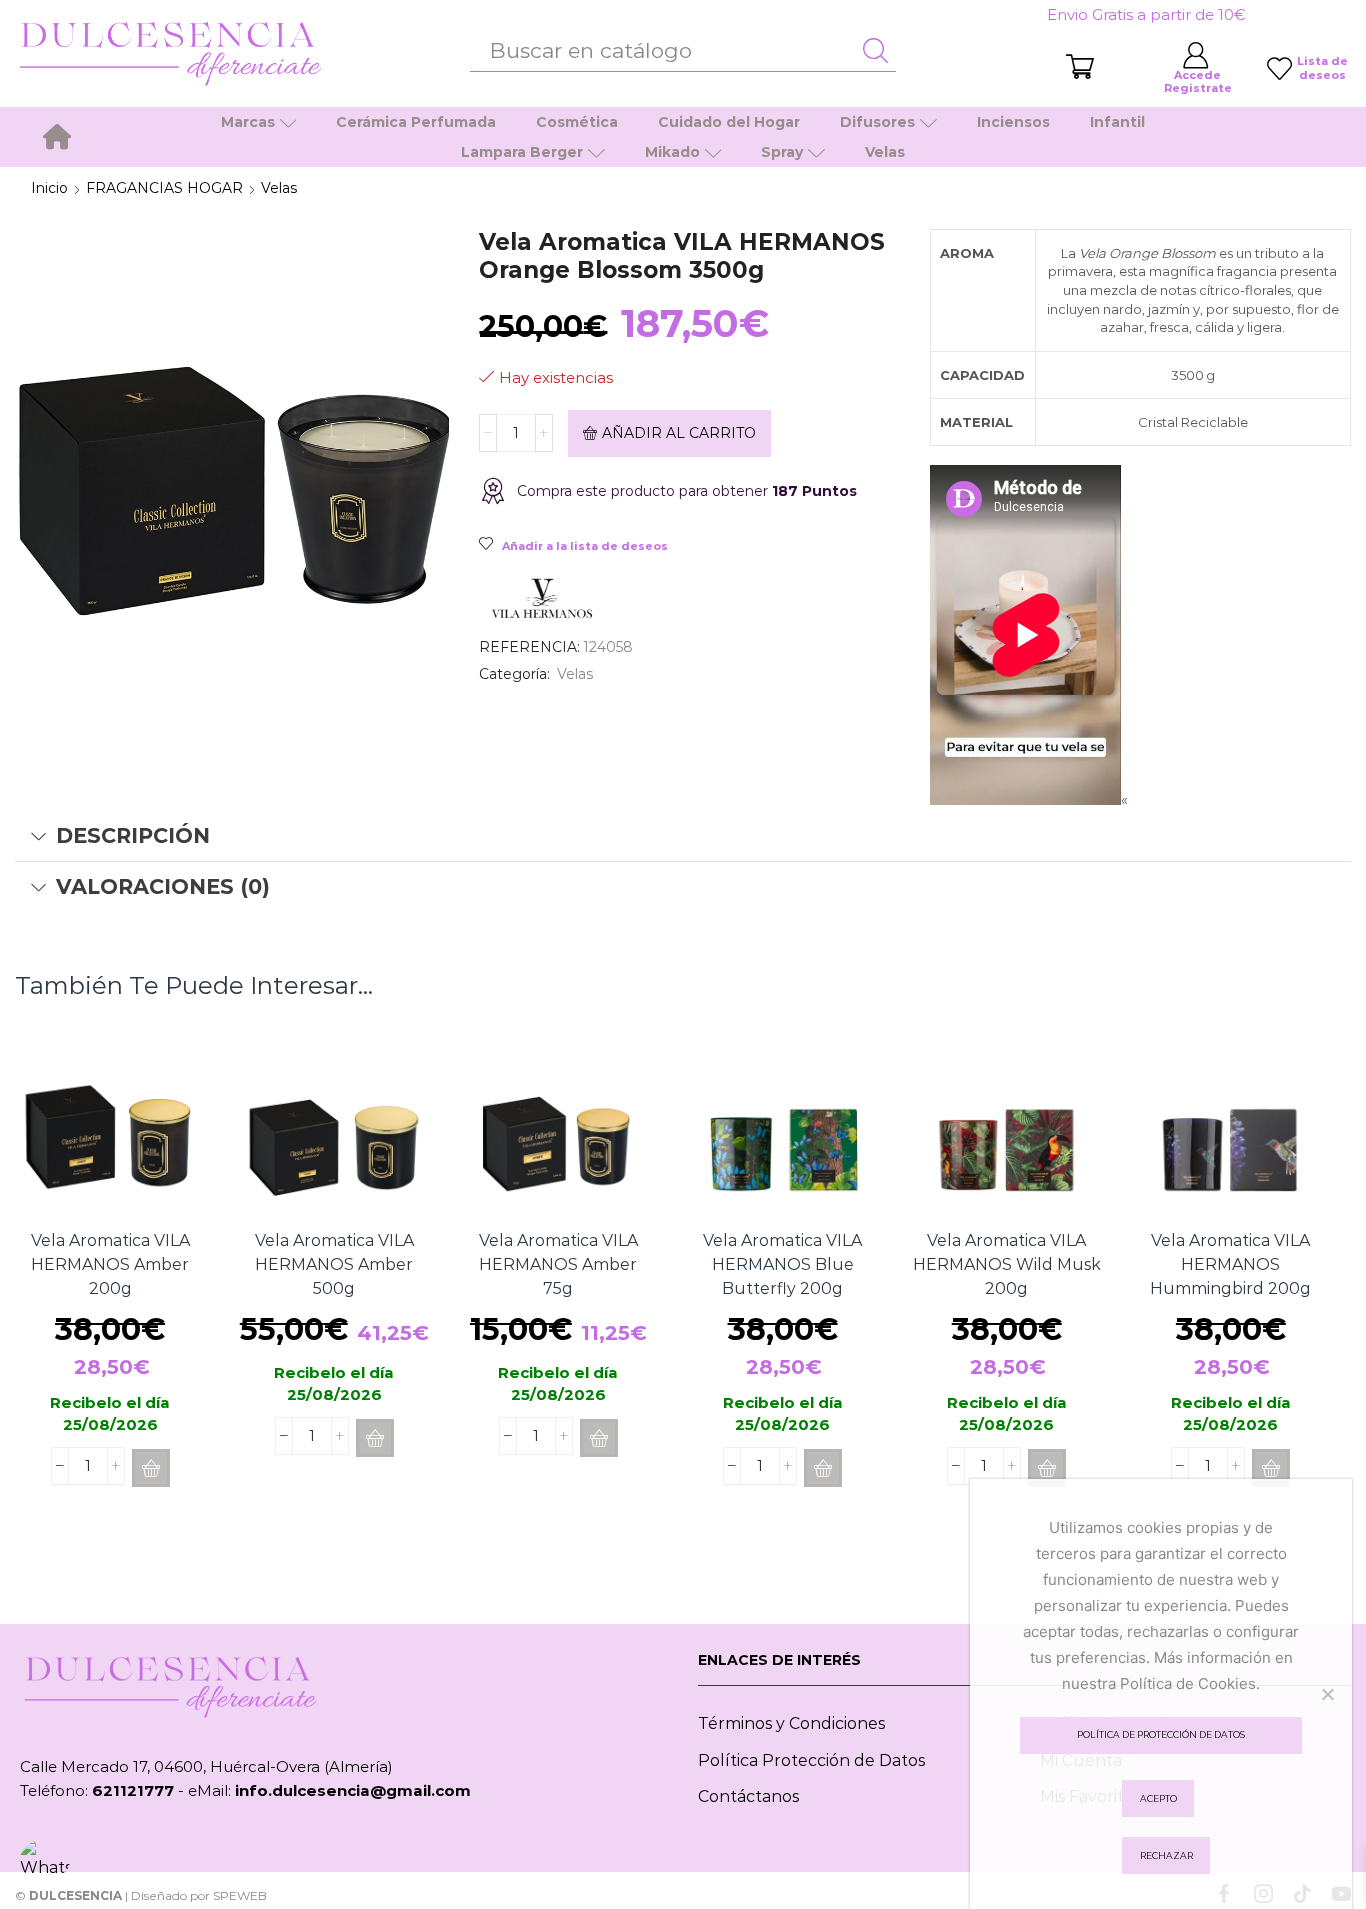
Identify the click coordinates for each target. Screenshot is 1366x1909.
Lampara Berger (522, 152)
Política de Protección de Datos (1161, 1734)
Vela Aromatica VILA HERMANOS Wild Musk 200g (1007, 1264)
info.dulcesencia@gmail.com (353, 1790)
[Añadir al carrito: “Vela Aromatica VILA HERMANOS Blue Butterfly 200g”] (823, 1468)
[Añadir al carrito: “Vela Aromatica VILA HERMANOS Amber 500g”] (375, 1438)
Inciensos (1013, 122)
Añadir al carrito (679, 433)
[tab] (683, 836)
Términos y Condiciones (791, 1723)
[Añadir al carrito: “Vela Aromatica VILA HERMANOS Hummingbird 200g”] (1271, 1468)
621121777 (133, 1790)
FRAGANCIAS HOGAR (164, 188)
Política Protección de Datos (811, 1760)
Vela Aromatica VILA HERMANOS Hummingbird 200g (1230, 1264)
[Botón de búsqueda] (876, 51)
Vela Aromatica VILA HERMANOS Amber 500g (334, 1264)
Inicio (49, 188)
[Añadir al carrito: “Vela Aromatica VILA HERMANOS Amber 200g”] (151, 1468)
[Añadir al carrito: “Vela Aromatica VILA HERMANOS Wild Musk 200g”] (1047, 1468)
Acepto (1158, 1798)
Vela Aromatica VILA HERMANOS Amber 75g (558, 1264)
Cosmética (577, 122)
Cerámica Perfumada (416, 122)
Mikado (672, 152)
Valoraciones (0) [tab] (163, 886)
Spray (782, 152)
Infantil (1117, 122)
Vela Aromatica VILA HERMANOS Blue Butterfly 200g (782, 1264)
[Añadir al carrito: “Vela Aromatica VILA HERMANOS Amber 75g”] (599, 1438)
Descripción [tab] (133, 835)
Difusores (877, 122)
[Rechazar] (1327, 1694)
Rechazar (1166, 1855)
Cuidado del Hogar (729, 122)
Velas (885, 152)
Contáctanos (748, 1796)
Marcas (248, 122)
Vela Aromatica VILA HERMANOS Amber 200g (110, 1264)
